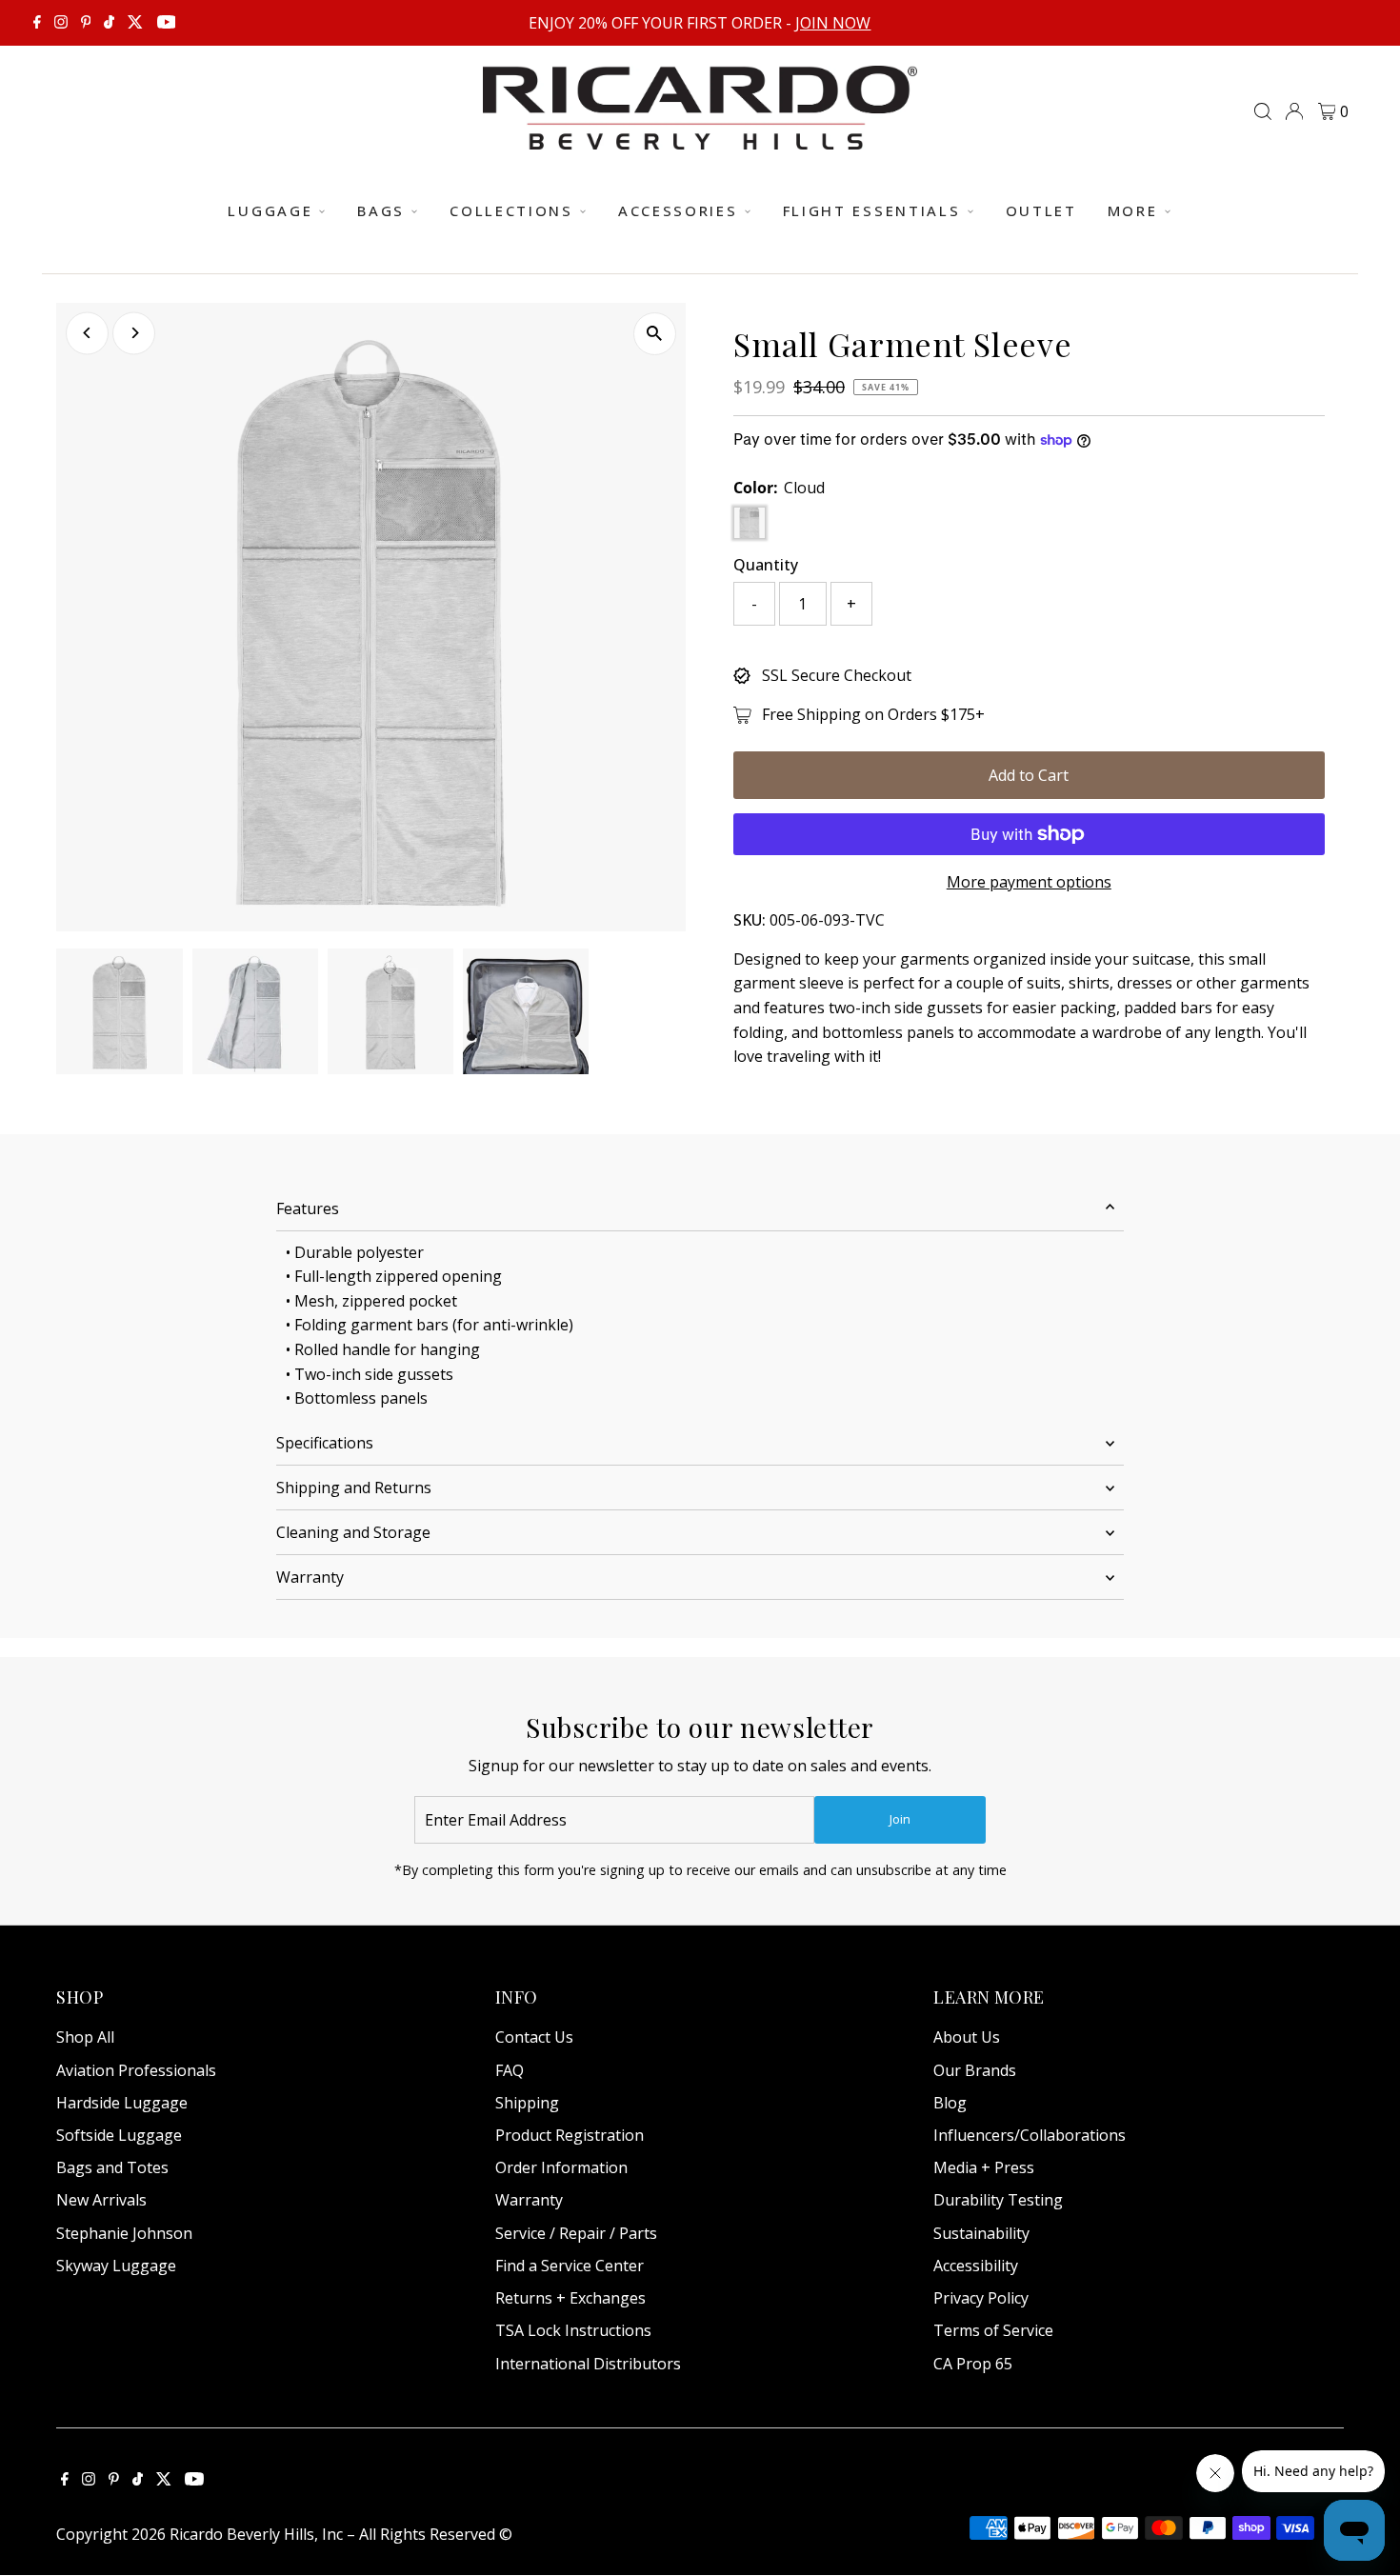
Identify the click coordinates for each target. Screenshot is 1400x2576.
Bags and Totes (112, 2167)
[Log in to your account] (1294, 111)
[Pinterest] (86, 23)
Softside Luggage (119, 2135)
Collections (511, 210)
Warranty (310, 1577)
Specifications (325, 1443)
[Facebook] (37, 23)
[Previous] (87, 333)
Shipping (527, 2103)
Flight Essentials (872, 210)
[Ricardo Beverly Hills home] (700, 136)
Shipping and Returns (354, 1488)
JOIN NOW (833, 23)
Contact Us (534, 2037)
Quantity (766, 565)
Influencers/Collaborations (1030, 2135)
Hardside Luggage (122, 2103)
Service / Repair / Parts (576, 2233)
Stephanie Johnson (124, 2233)
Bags (381, 210)
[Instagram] (61, 23)
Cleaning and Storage (353, 1532)
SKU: (750, 920)
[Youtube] (167, 23)
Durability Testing (998, 2200)
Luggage (270, 210)
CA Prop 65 (973, 2364)
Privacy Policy (981, 2298)
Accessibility (976, 2266)
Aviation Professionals (136, 2070)
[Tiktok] (109, 23)
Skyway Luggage (116, 2266)
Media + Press (984, 2167)
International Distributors (588, 2364)
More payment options (1029, 882)
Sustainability (981, 2233)
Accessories (678, 210)
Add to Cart (1029, 775)
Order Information (561, 2167)
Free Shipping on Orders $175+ (873, 714)
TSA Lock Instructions (573, 2330)
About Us (967, 2037)
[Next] (134, 333)
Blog (950, 2103)
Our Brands (975, 2070)
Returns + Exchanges (570, 2298)
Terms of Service (993, 2330)
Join (900, 1819)
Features (308, 1208)
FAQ (510, 2070)
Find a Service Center (570, 2266)
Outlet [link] (1041, 210)
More (1133, 210)
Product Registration (570, 2135)
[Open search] (1263, 111)
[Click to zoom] (655, 334)
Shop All (85, 2037)
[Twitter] (135, 23)
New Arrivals (101, 2200)
